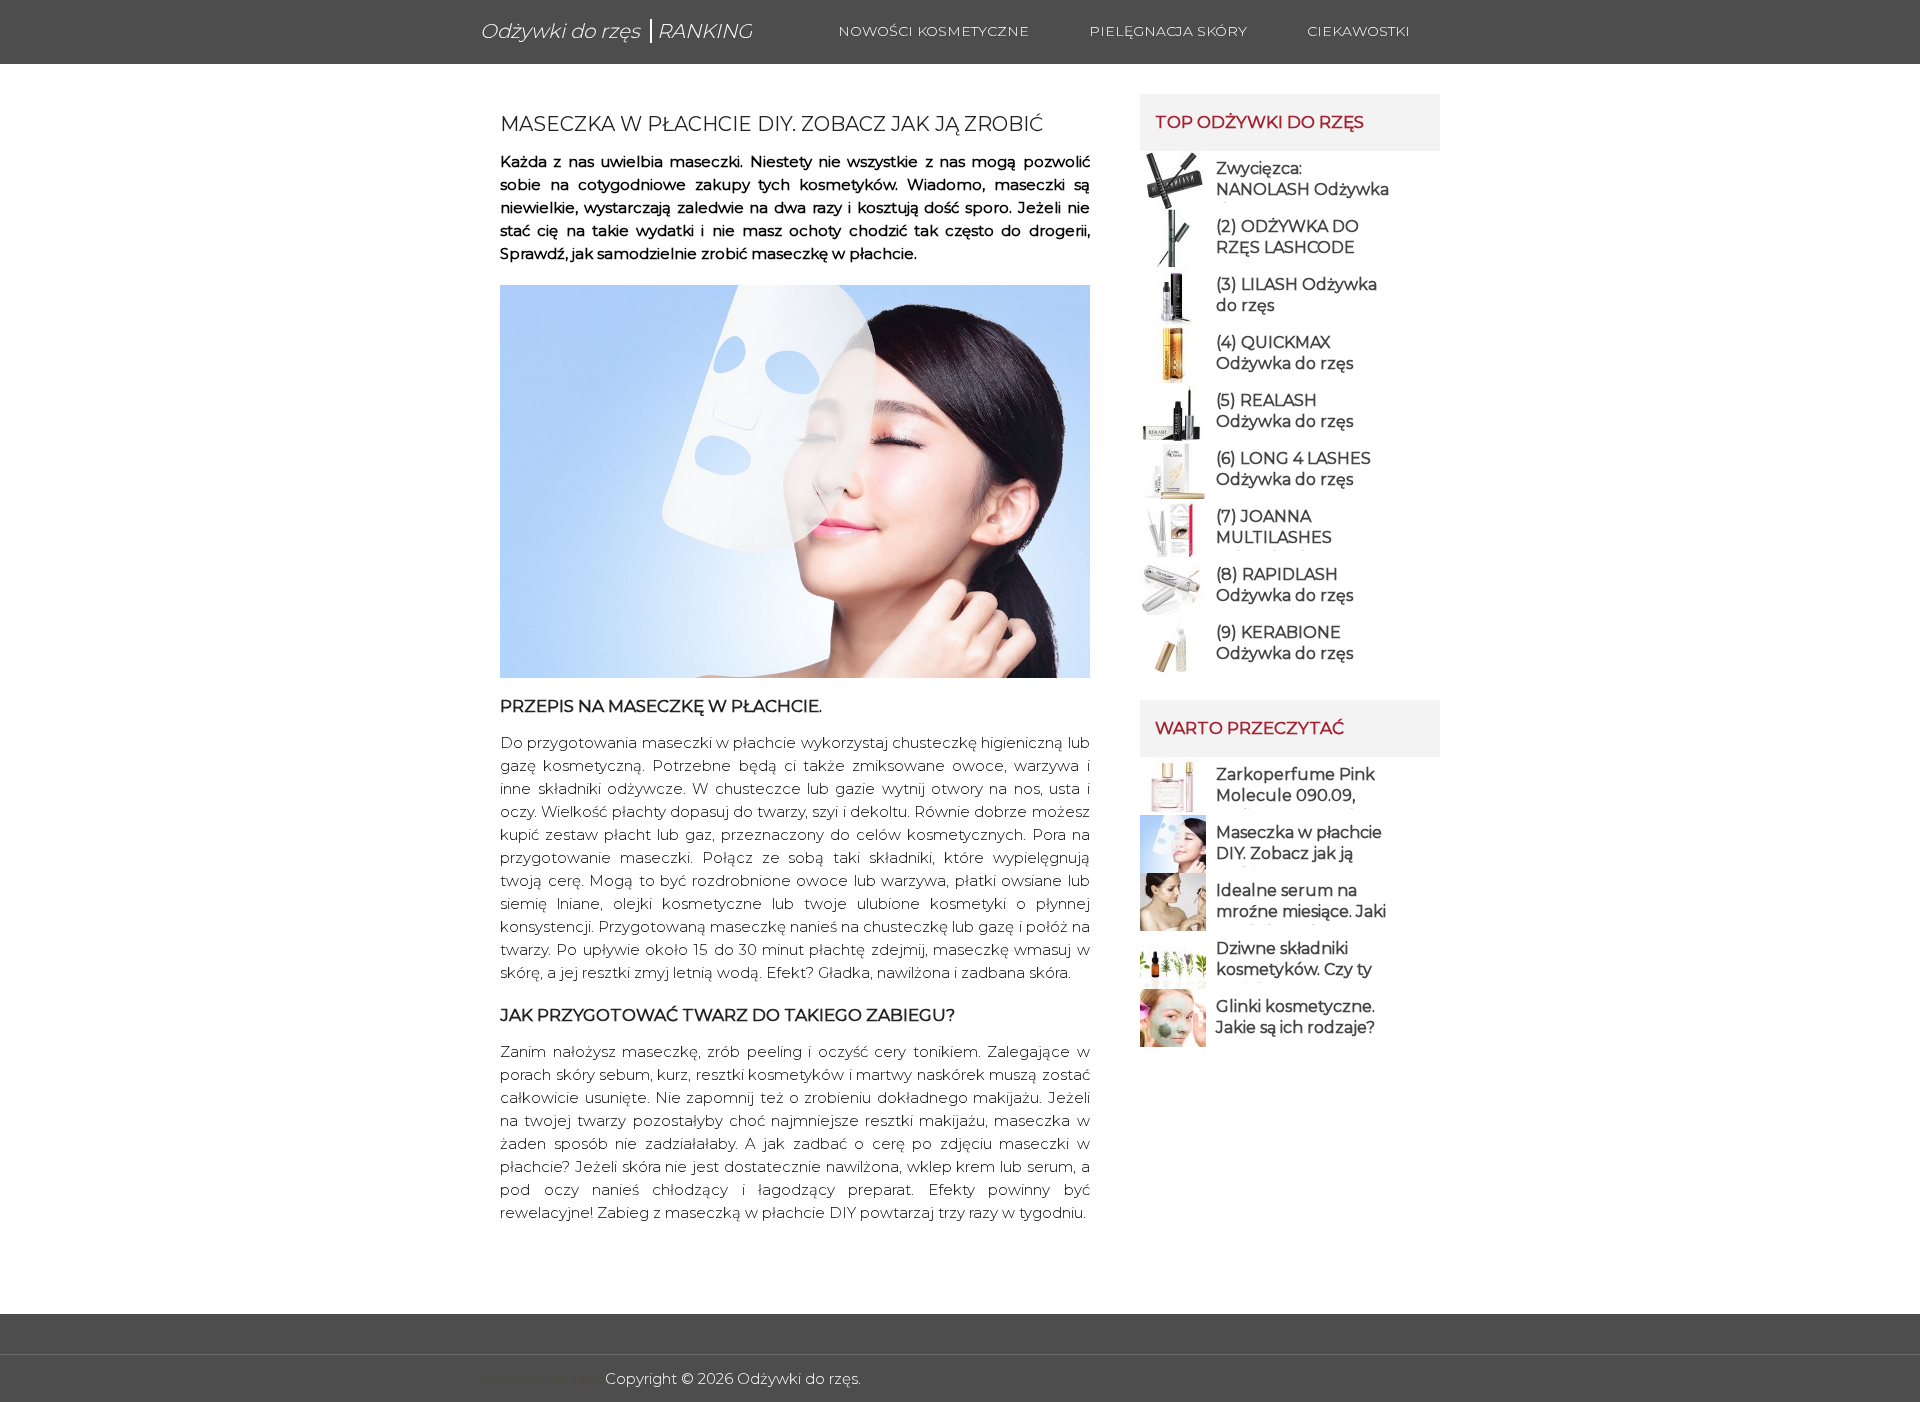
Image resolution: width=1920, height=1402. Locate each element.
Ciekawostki (1358, 31)
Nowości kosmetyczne (933, 31)
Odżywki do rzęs (540, 1378)
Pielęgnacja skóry (1168, 31)
